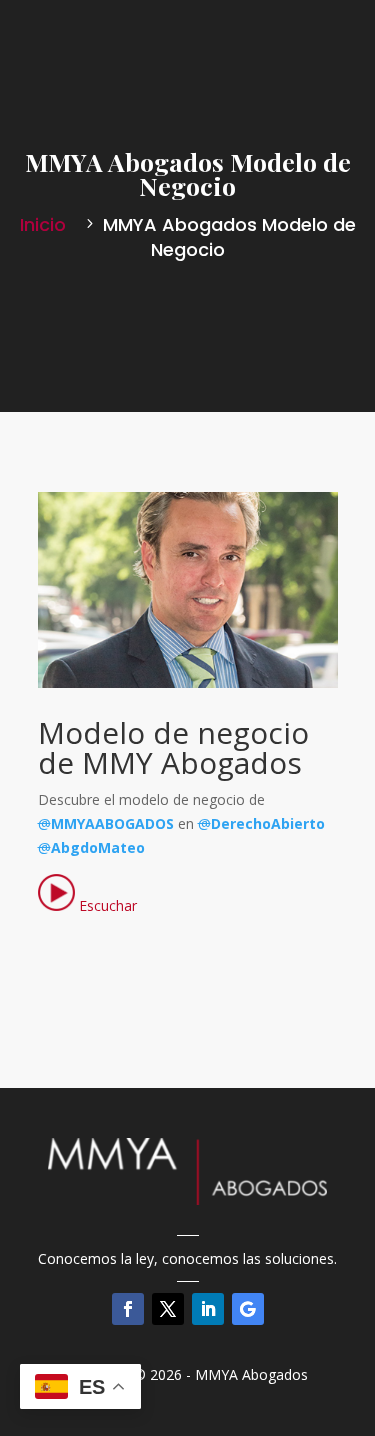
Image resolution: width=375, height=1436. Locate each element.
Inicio (45, 224)
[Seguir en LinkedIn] (208, 1309)
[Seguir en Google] (248, 1309)
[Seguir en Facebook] (128, 1309)
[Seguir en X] (168, 1309)
